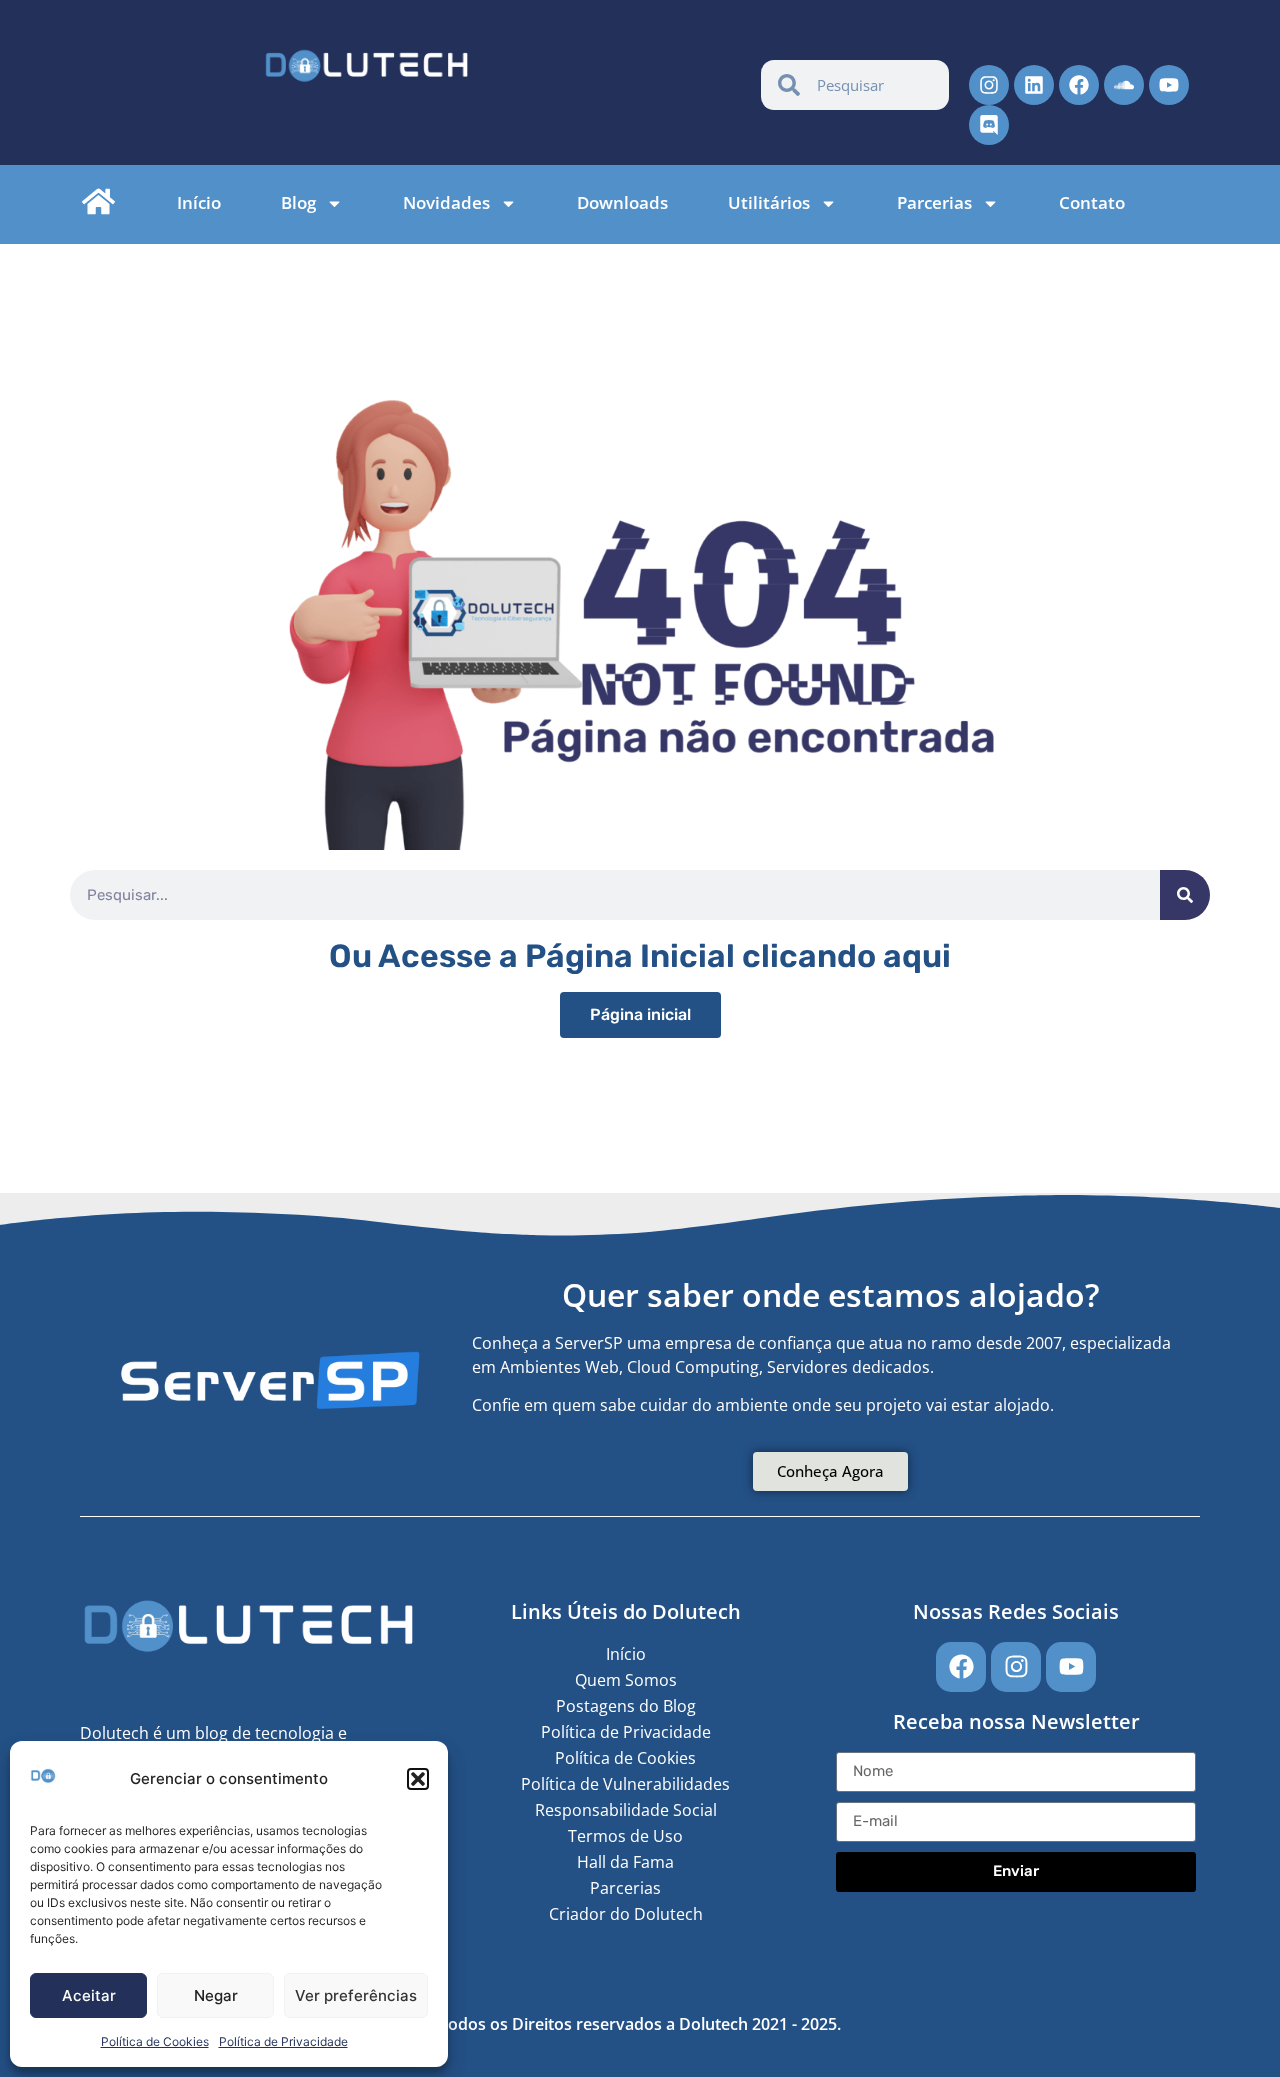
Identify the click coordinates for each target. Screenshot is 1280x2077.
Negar (216, 1995)
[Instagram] (989, 85)
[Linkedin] (1034, 85)
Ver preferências (356, 1995)
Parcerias (934, 203)
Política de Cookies (155, 2041)
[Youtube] (1169, 85)
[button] (418, 1779)
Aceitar (89, 1995)
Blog (298, 203)
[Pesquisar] (1185, 895)
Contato (1092, 203)
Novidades (446, 203)
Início (199, 203)
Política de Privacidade (283, 2041)
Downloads (622, 203)
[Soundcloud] (1124, 85)
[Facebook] (1079, 85)
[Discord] (989, 125)
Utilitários (769, 203)
